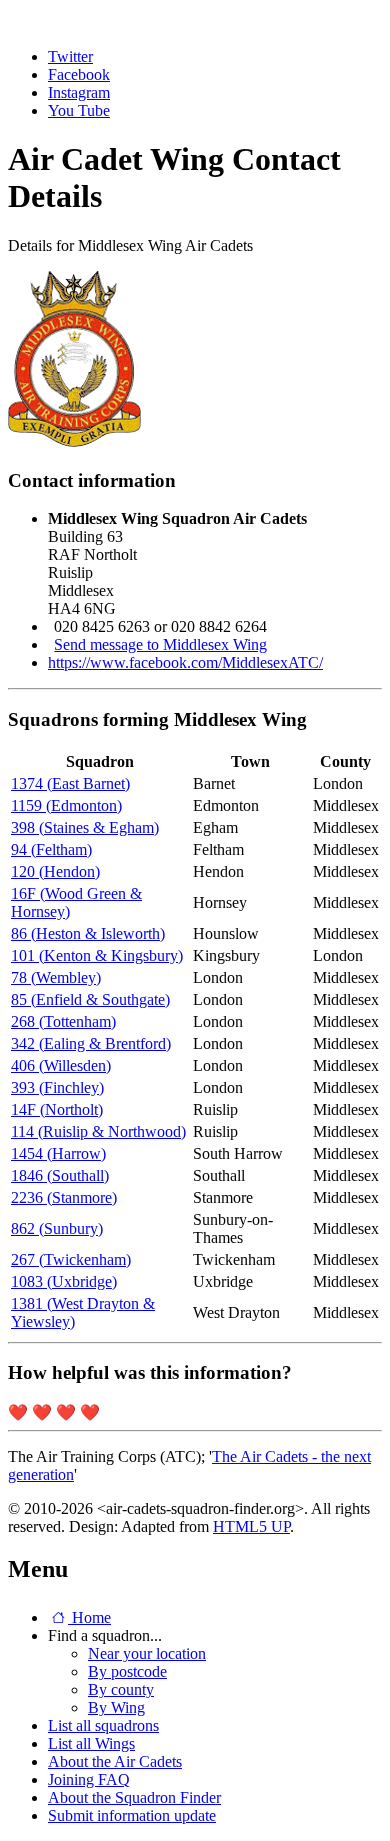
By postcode (127, 1671)
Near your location (147, 1653)
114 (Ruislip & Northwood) (98, 1131)
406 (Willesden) (61, 1065)
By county (121, 1689)
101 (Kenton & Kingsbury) (97, 955)
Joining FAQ (89, 1779)
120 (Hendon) (55, 871)
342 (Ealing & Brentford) (91, 1043)
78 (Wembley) (56, 977)
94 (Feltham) (51, 849)
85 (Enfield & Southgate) (90, 999)
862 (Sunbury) (57, 1228)
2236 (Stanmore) (64, 1197)
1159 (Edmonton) (66, 805)
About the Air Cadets (115, 1761)
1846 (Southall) (60, 1175)
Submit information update (132, 1815)
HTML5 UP (251, 1526)
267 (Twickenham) (71, 1259)
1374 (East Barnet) (70, 783)
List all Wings (91, 1743)
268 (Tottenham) (63, 1021)
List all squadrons (103, 1725)
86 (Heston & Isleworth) (88, 933)
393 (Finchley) (57, 1087)
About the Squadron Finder (134, 1797)
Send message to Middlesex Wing (160, 644)
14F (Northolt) (57, 1109)
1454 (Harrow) (58, 1153)
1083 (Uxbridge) (64, 1281)
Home (89, 1617)
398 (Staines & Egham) (85, 827)
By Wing (116, 1707)
